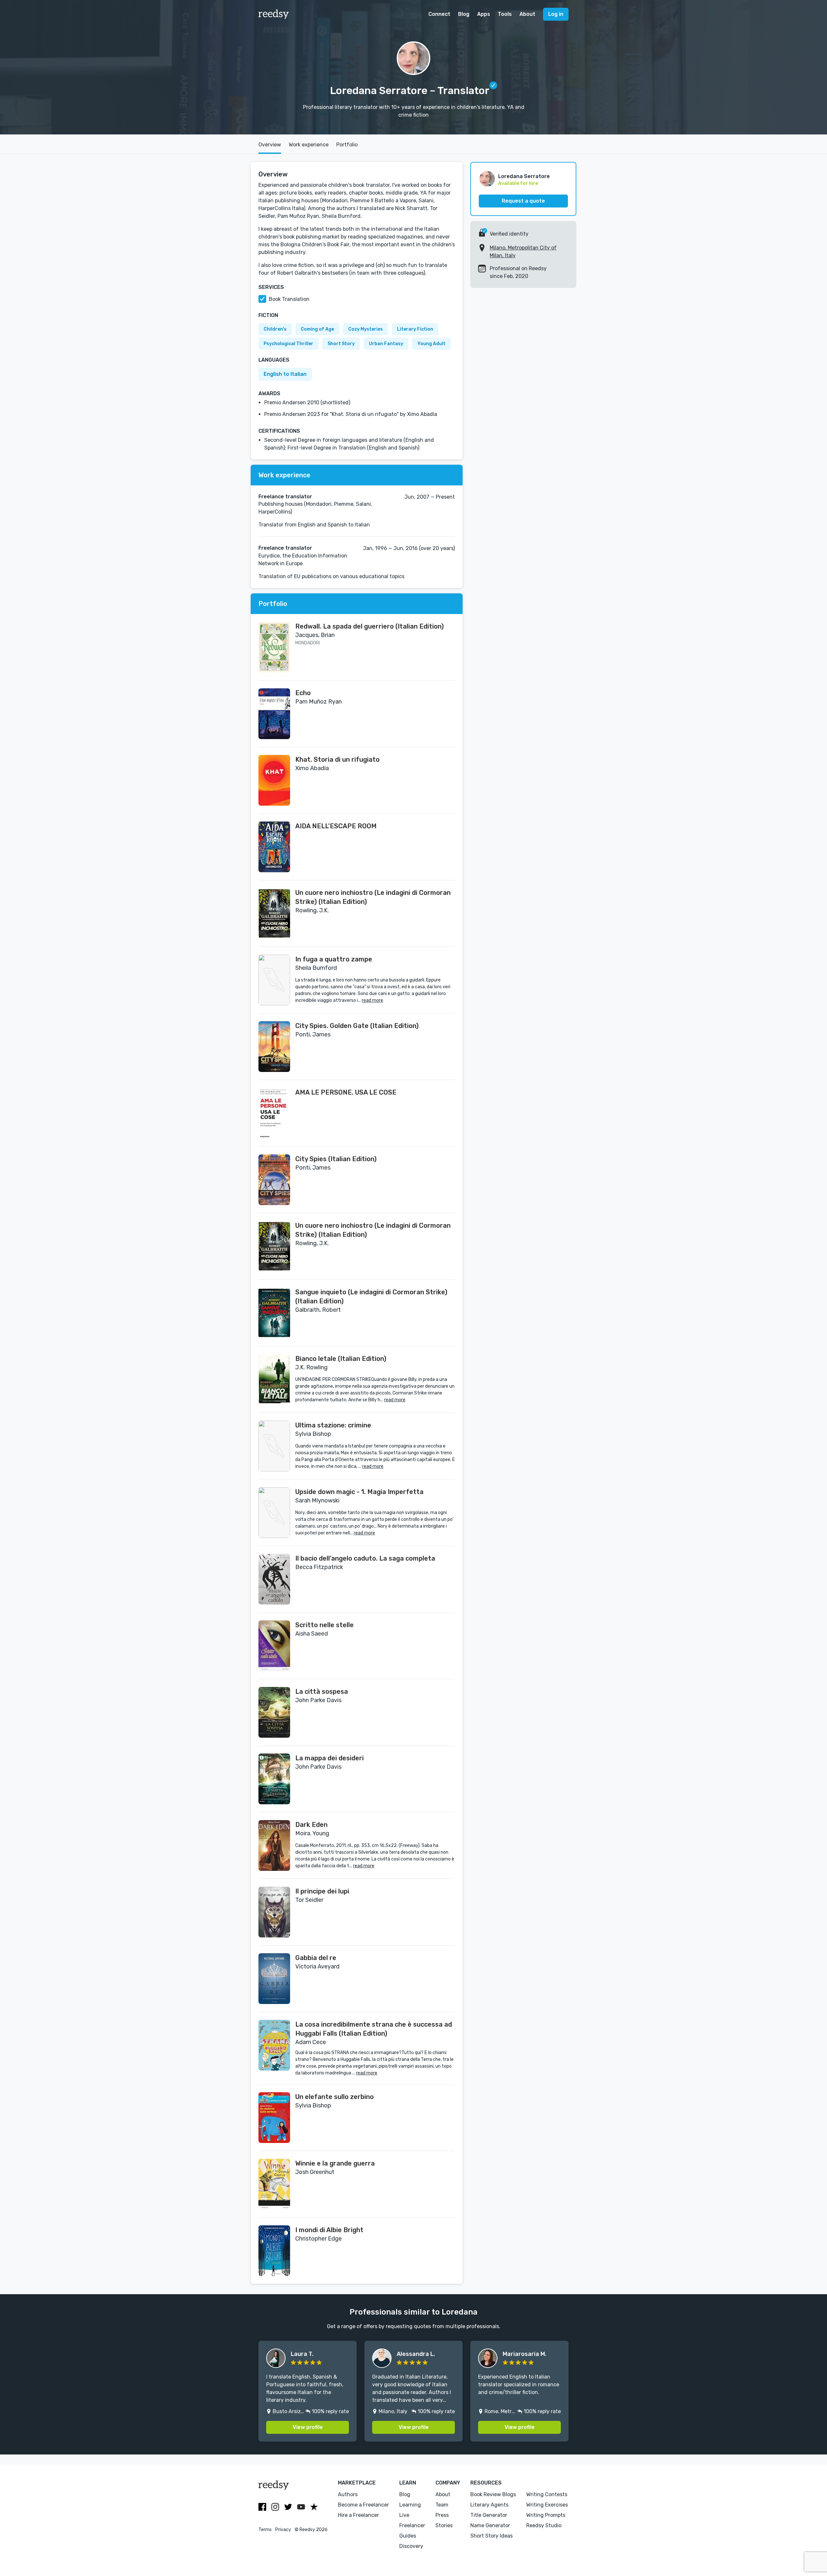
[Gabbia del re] (274, 1979)
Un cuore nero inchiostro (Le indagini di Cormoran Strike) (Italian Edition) (373, 897)
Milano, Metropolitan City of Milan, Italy (523, 252)
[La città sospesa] (274, 1712)
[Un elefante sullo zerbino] (274, 2118)
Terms (265, 2530)
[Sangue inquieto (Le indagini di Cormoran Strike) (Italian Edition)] (274, 1313)
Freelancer (412, 2525)
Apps (484, 14)
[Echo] (274, 714)
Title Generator (489, 2515)
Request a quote (523, 201)
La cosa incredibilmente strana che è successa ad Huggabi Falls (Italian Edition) (374, 2029)
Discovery (411, 2546)
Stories (444, 2525)
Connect (439, 14)
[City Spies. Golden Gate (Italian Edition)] (274, 1047)
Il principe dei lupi (322, 1891)
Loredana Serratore (524, 176)
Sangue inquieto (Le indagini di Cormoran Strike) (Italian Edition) (371, 1297)
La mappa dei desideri (330, 1758)
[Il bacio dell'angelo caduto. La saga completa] (274, 1579)
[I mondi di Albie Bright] (274, 2251)
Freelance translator (285, 497)
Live (404, 2515)
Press (442, 2515)
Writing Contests (547, 2494)
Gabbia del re (316, 1958)
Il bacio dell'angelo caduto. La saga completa (365, 1558)
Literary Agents (489, 2505)
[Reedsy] (274, 14)
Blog (464, 14)
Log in (556, 14)
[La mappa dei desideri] (274, 1779)
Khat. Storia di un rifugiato (337, 759)
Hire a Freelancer (358, 2515)
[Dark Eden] (274, 1845)
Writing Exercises (547, 2505)
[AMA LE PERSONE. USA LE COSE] (274, 1113)
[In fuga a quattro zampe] (274, 980)
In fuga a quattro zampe (334, 959)
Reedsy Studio (544, 2525)
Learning (410, 2505)
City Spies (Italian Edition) (336, 1159)
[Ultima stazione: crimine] (274, 1446)
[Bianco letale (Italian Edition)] (274, 1379)
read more (372, 1000)
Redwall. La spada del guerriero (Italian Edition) (370, 626)
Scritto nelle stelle (325, 1625)
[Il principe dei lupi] (274, 1912)
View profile (308, 2427)
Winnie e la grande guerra (335, 2163)
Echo (303, 693)
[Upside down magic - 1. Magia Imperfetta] (274, 1513)
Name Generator (490, 2525)
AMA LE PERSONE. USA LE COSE (346, 1092)
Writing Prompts (546, 2515)
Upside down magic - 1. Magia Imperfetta (359, 1492)
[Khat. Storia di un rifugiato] (274, 780)
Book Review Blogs (493, 2494)
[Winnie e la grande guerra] (274, 2184)
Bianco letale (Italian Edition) (341, 1359)
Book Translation (289, 299)
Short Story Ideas (492, 2536)
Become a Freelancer (363, 2505)
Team (442, 2505)
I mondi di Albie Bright (329, 2230)
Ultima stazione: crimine (333, 1425)
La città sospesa (322, 1691)
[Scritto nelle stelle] (274, 1646)
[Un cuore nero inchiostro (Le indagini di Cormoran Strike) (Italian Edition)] (274, 913)
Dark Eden (311, 1825)
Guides (408, 2536)
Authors (348, 2494)
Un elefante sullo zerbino (335, 2097)
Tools (505, 14)
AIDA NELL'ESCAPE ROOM (336, 826)
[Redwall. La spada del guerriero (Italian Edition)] (274, 647)
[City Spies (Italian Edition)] (274, 1180)
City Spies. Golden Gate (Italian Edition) (357, 1026)
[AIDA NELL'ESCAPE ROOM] (274, 847)
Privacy (283, 2530)
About (527, 14)
